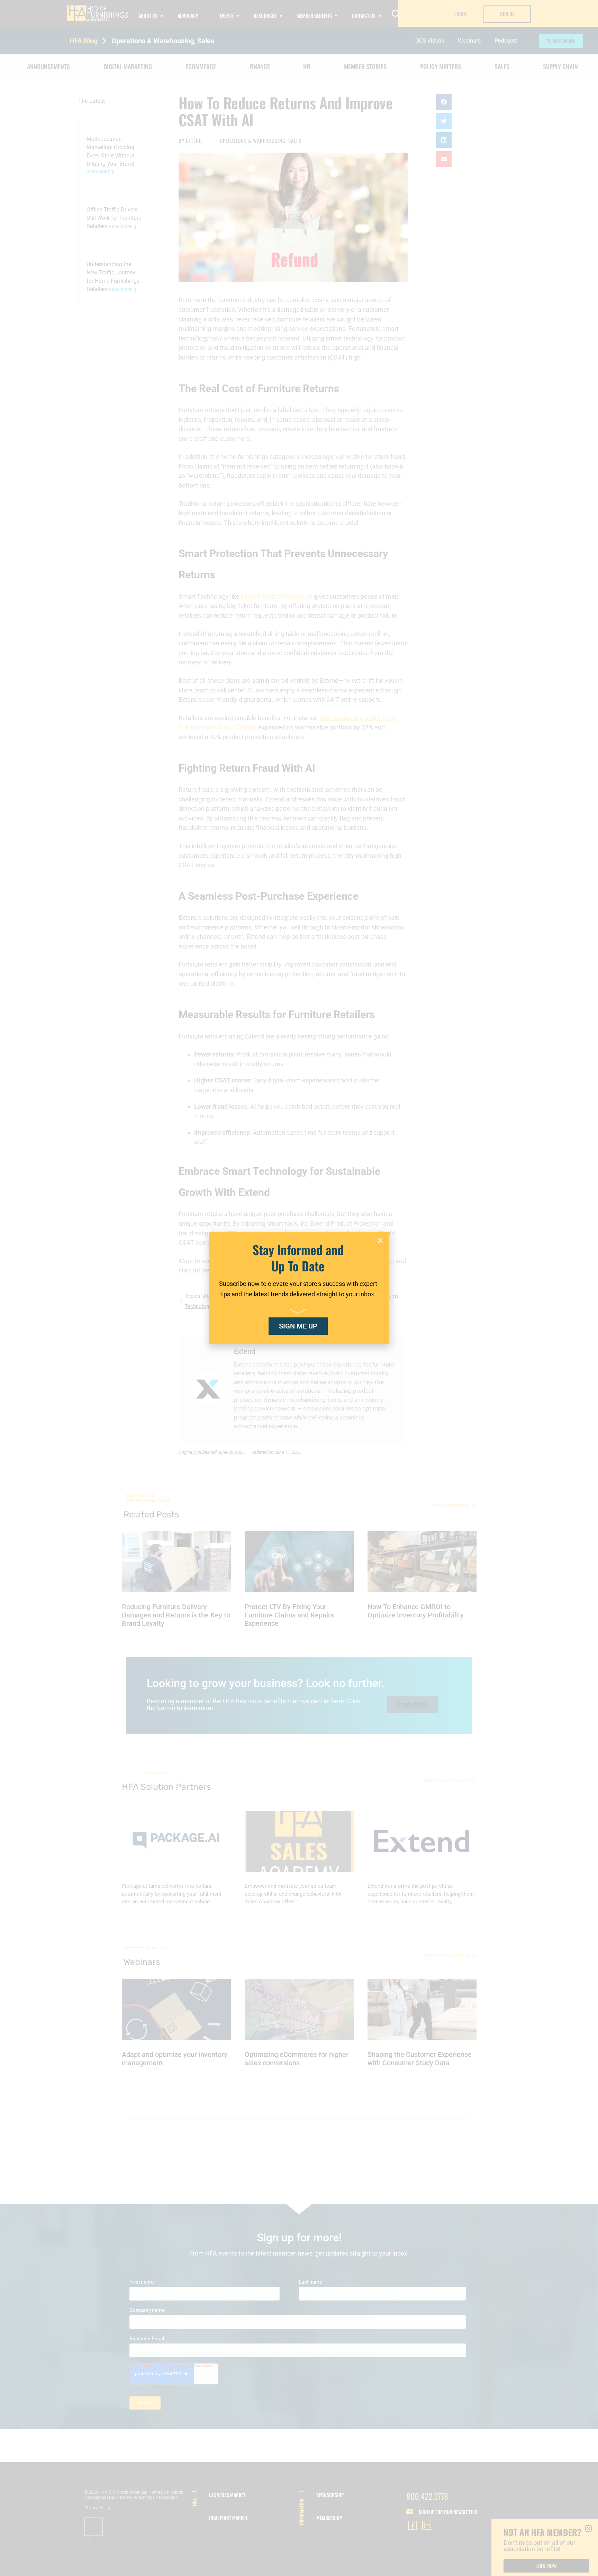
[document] (299, 1288)
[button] (380, 1241)
